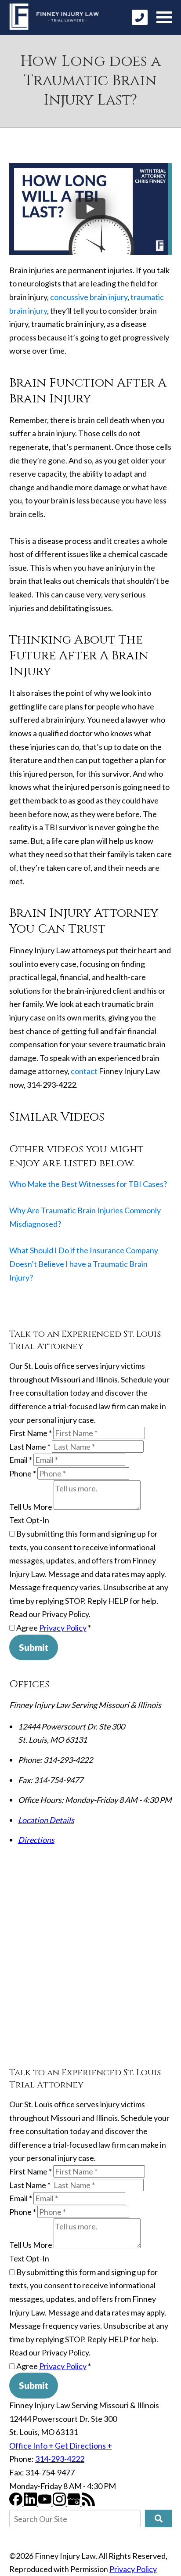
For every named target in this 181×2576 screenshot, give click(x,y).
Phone (23, 1473)
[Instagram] (60, 2503)
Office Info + (31, 2446)
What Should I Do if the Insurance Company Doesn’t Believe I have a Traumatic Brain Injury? (84, 1264)
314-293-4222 (60, 2459)
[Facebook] (16, 2503)
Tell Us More (31, 1507)
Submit (34, 1647)
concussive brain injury (89, 297)
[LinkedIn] (31, 2503)
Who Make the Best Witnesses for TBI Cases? (88, 1184)
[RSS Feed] (88, 2503)
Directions (36, 1840)
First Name (31, 1433)
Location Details (46, 1820)
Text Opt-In (29, 1520)
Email (21, 1460)
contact (84, 1071)
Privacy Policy (63, 1628)
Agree (53, 1628)
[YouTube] (45, 2503)
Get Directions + (83, 2446)
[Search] (158, 2518)
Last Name (30, 1447)
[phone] (140, 17)
